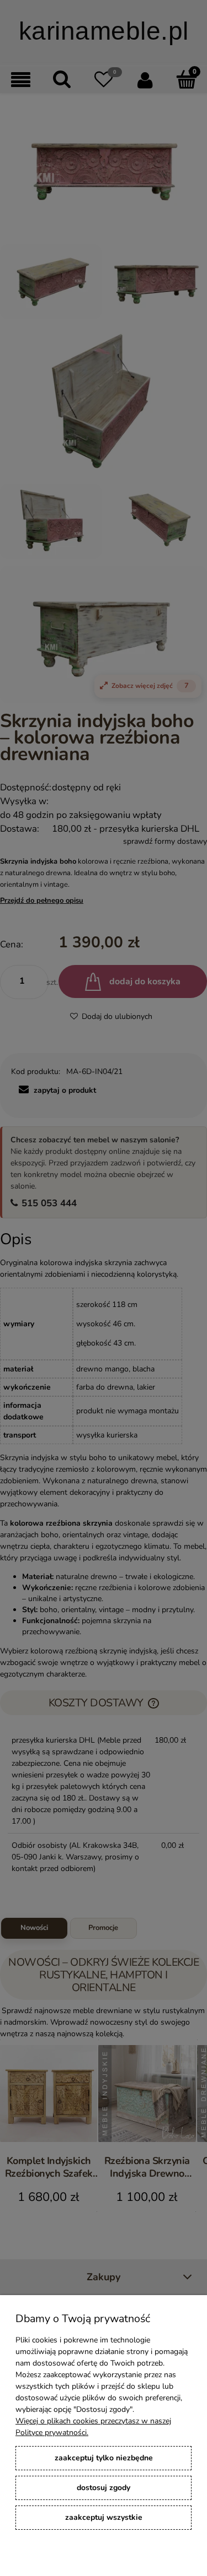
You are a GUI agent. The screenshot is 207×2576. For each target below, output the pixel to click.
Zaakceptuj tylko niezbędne (104, 2458)
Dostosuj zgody (104, 2488)
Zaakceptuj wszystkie (104, 2517)
